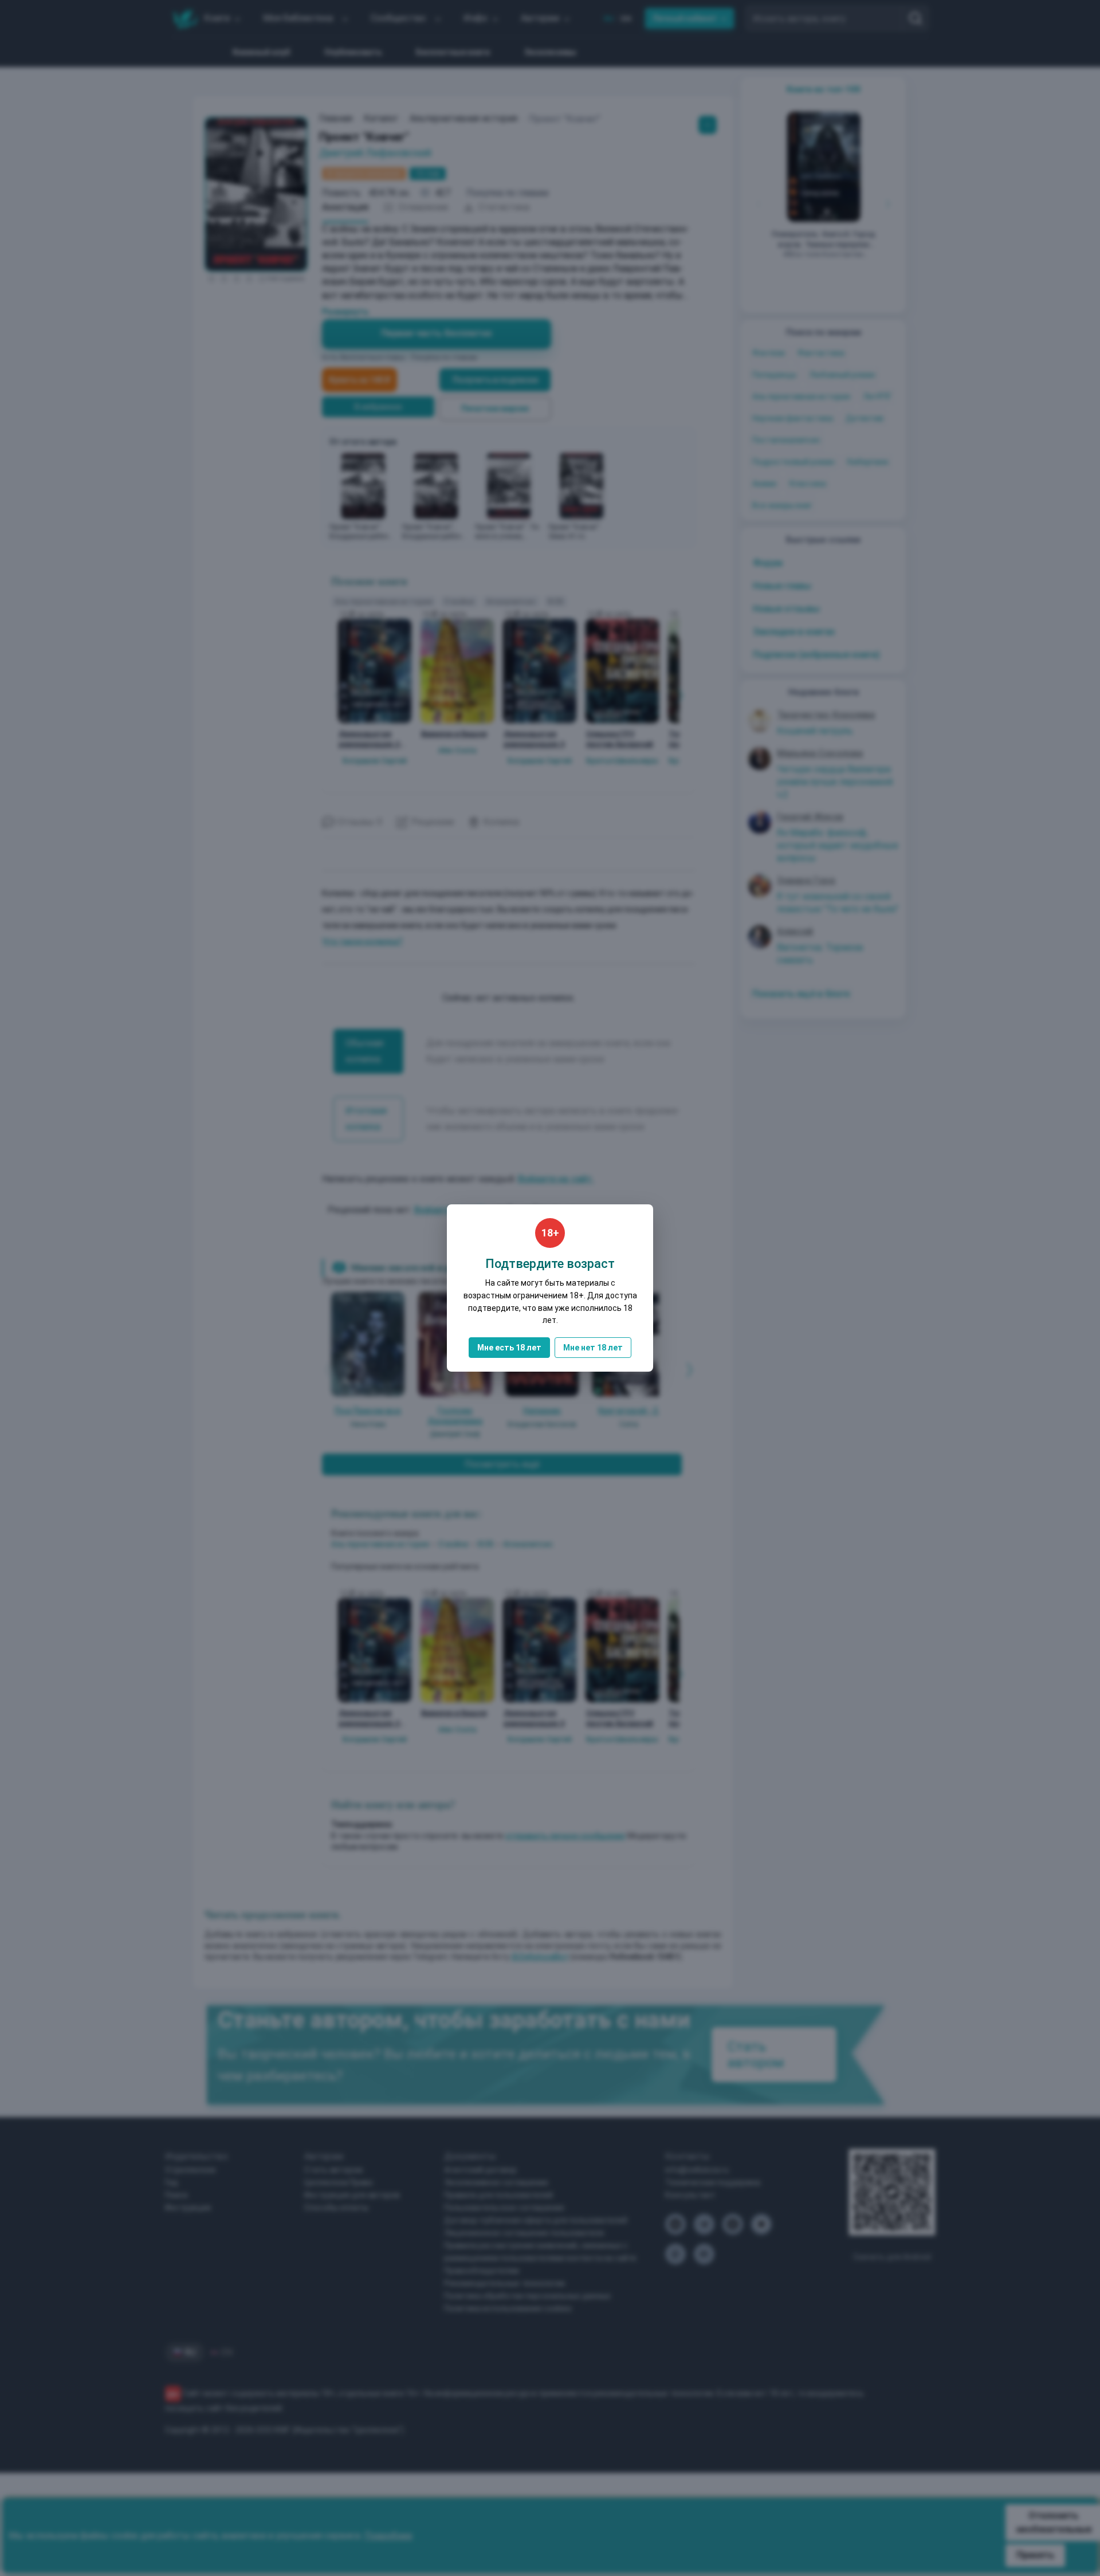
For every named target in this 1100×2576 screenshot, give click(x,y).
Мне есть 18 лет (509, 1348)
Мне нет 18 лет (593, 1348)
